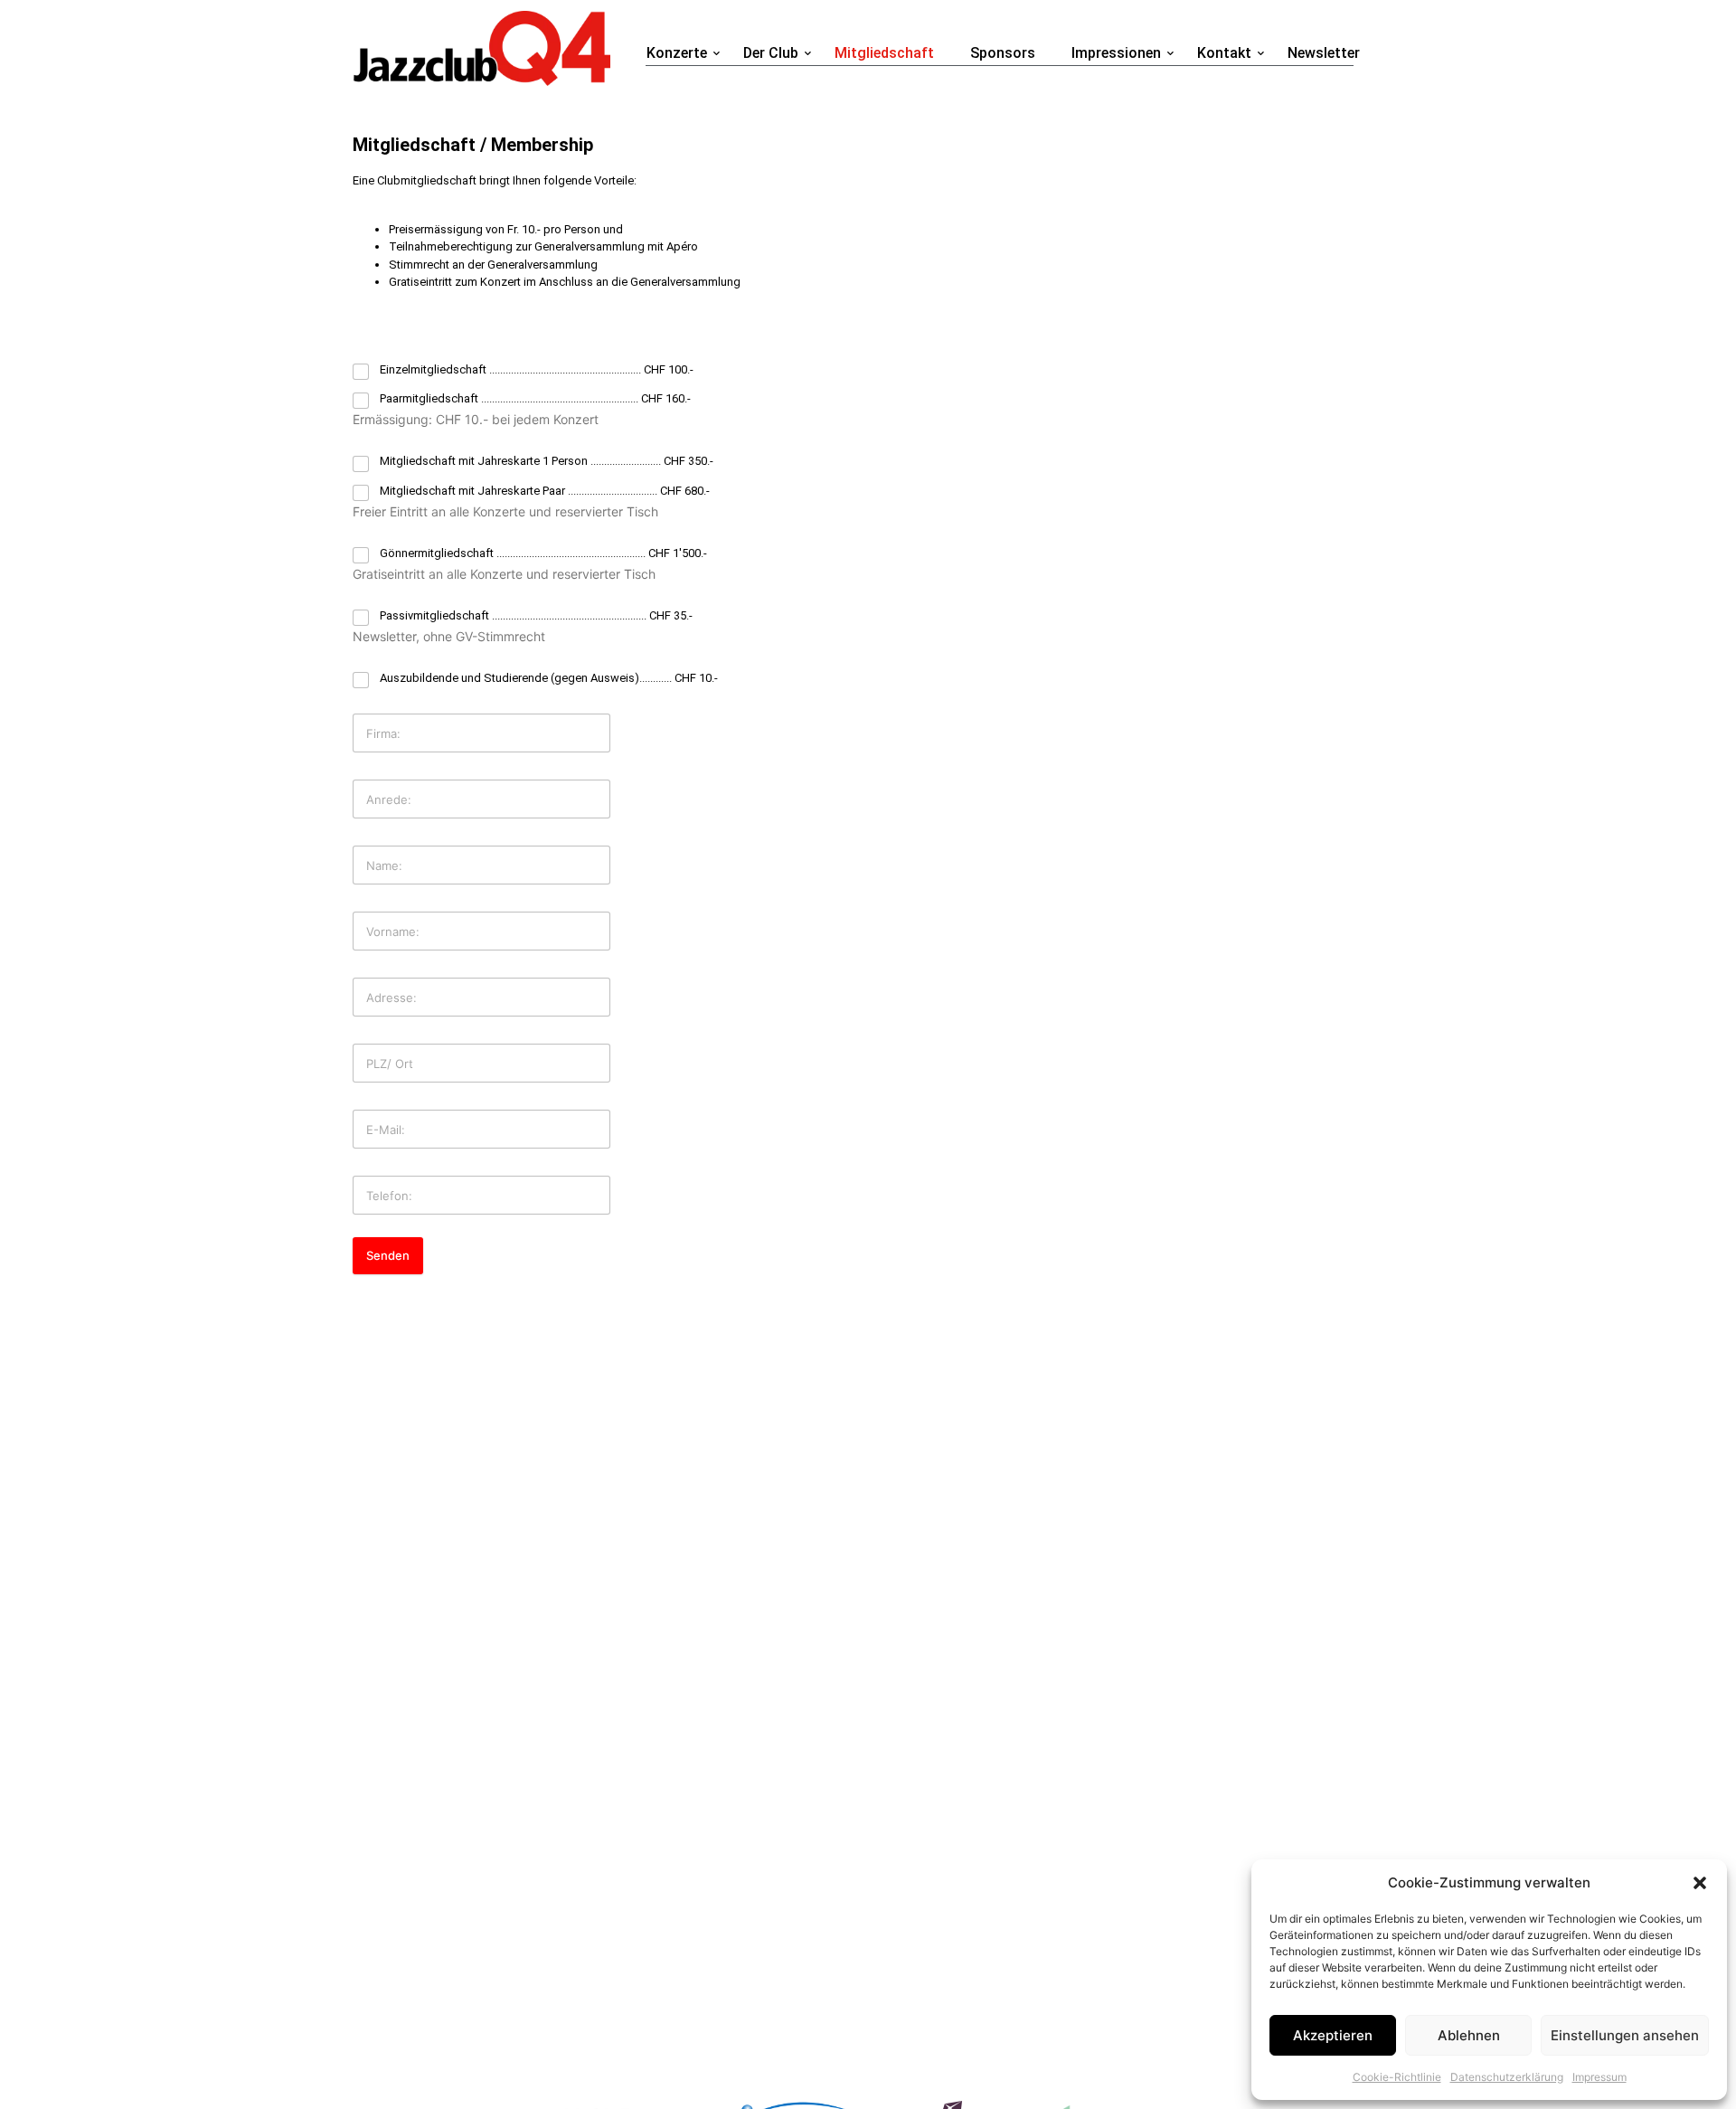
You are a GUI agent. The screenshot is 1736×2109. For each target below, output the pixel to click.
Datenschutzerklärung (1507, 2077)
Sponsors (1003, 53)
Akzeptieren (1333, 2035)
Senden (388, 1255)
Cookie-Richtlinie (1397, 2077)
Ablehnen (1469, 2035)
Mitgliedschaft (884, 53)
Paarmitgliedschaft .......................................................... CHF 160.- (535, 398)
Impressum (1599, 2077)
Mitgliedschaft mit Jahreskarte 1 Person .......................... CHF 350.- (547, 461)
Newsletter (1324, 53)
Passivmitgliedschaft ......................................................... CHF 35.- (536, 615)
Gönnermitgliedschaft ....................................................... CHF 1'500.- (543, 553)
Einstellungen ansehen (1625, 2035)
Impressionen (1116, 53)
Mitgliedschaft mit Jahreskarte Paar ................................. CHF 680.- (545, 491)
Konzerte (677, 53)
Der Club (771, 53)
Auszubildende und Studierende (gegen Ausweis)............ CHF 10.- (549, 678)
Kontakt (1224, 53)
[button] (1700, 1883)
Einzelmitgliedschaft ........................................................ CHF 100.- (537, 369)
